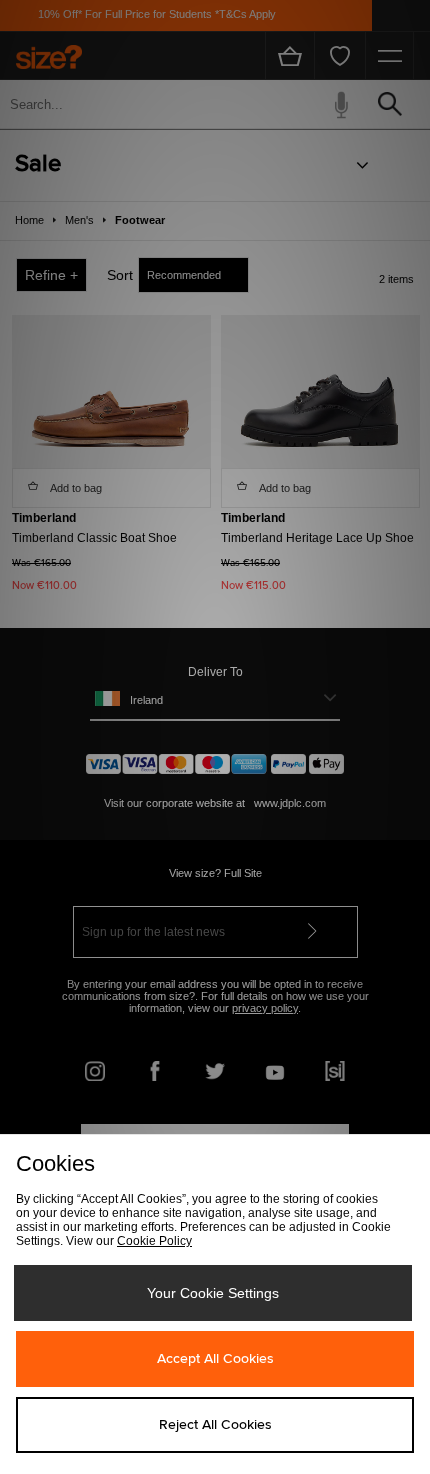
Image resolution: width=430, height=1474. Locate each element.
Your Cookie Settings (213, 1293)
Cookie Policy (154, 1241)
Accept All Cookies (215, 1359)
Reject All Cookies (215, 1425)
